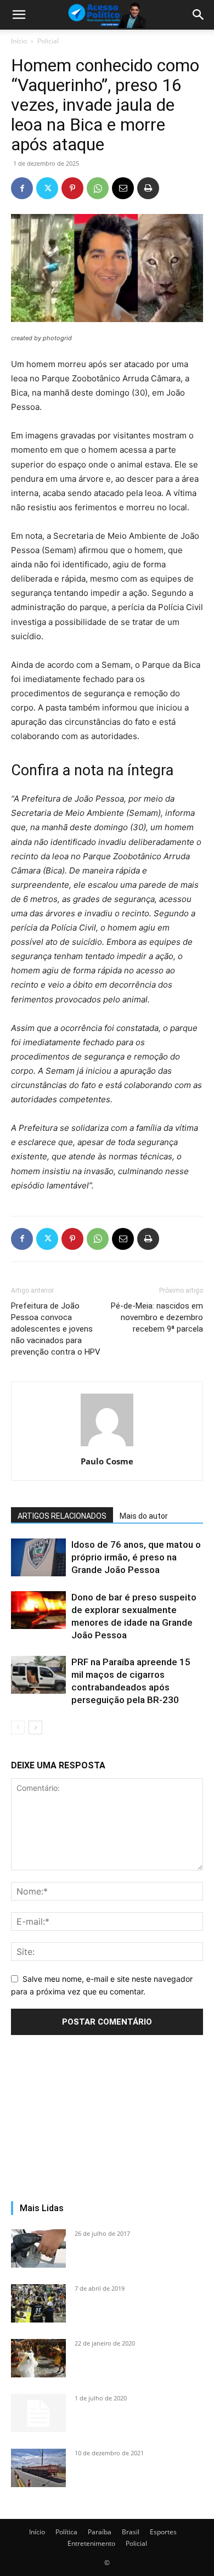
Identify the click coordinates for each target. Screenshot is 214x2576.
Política (66, 2532)
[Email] (123, 188)
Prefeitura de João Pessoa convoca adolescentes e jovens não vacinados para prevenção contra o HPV (56, 1329)
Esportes (163, 2532)
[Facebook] (22, 188)
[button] (19, 15)
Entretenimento (91, 2543)
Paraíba (100, 2532)
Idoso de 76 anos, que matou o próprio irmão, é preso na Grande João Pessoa (136, 1557)
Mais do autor (144, 1516)
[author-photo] (107, 1446)
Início (19, 41)
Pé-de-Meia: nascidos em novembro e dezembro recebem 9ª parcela (157, 1317)
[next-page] (35, 1727)
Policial (48, 41)
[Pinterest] (72, 188)
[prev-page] (18, 1727)
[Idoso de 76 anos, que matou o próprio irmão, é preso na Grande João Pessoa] (38, 1557)
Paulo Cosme (107, 1461)
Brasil (131, 2532)
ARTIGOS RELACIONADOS (62, 1516)
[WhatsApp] (98, 188)
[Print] (148, 188)
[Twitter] (47, 188)
